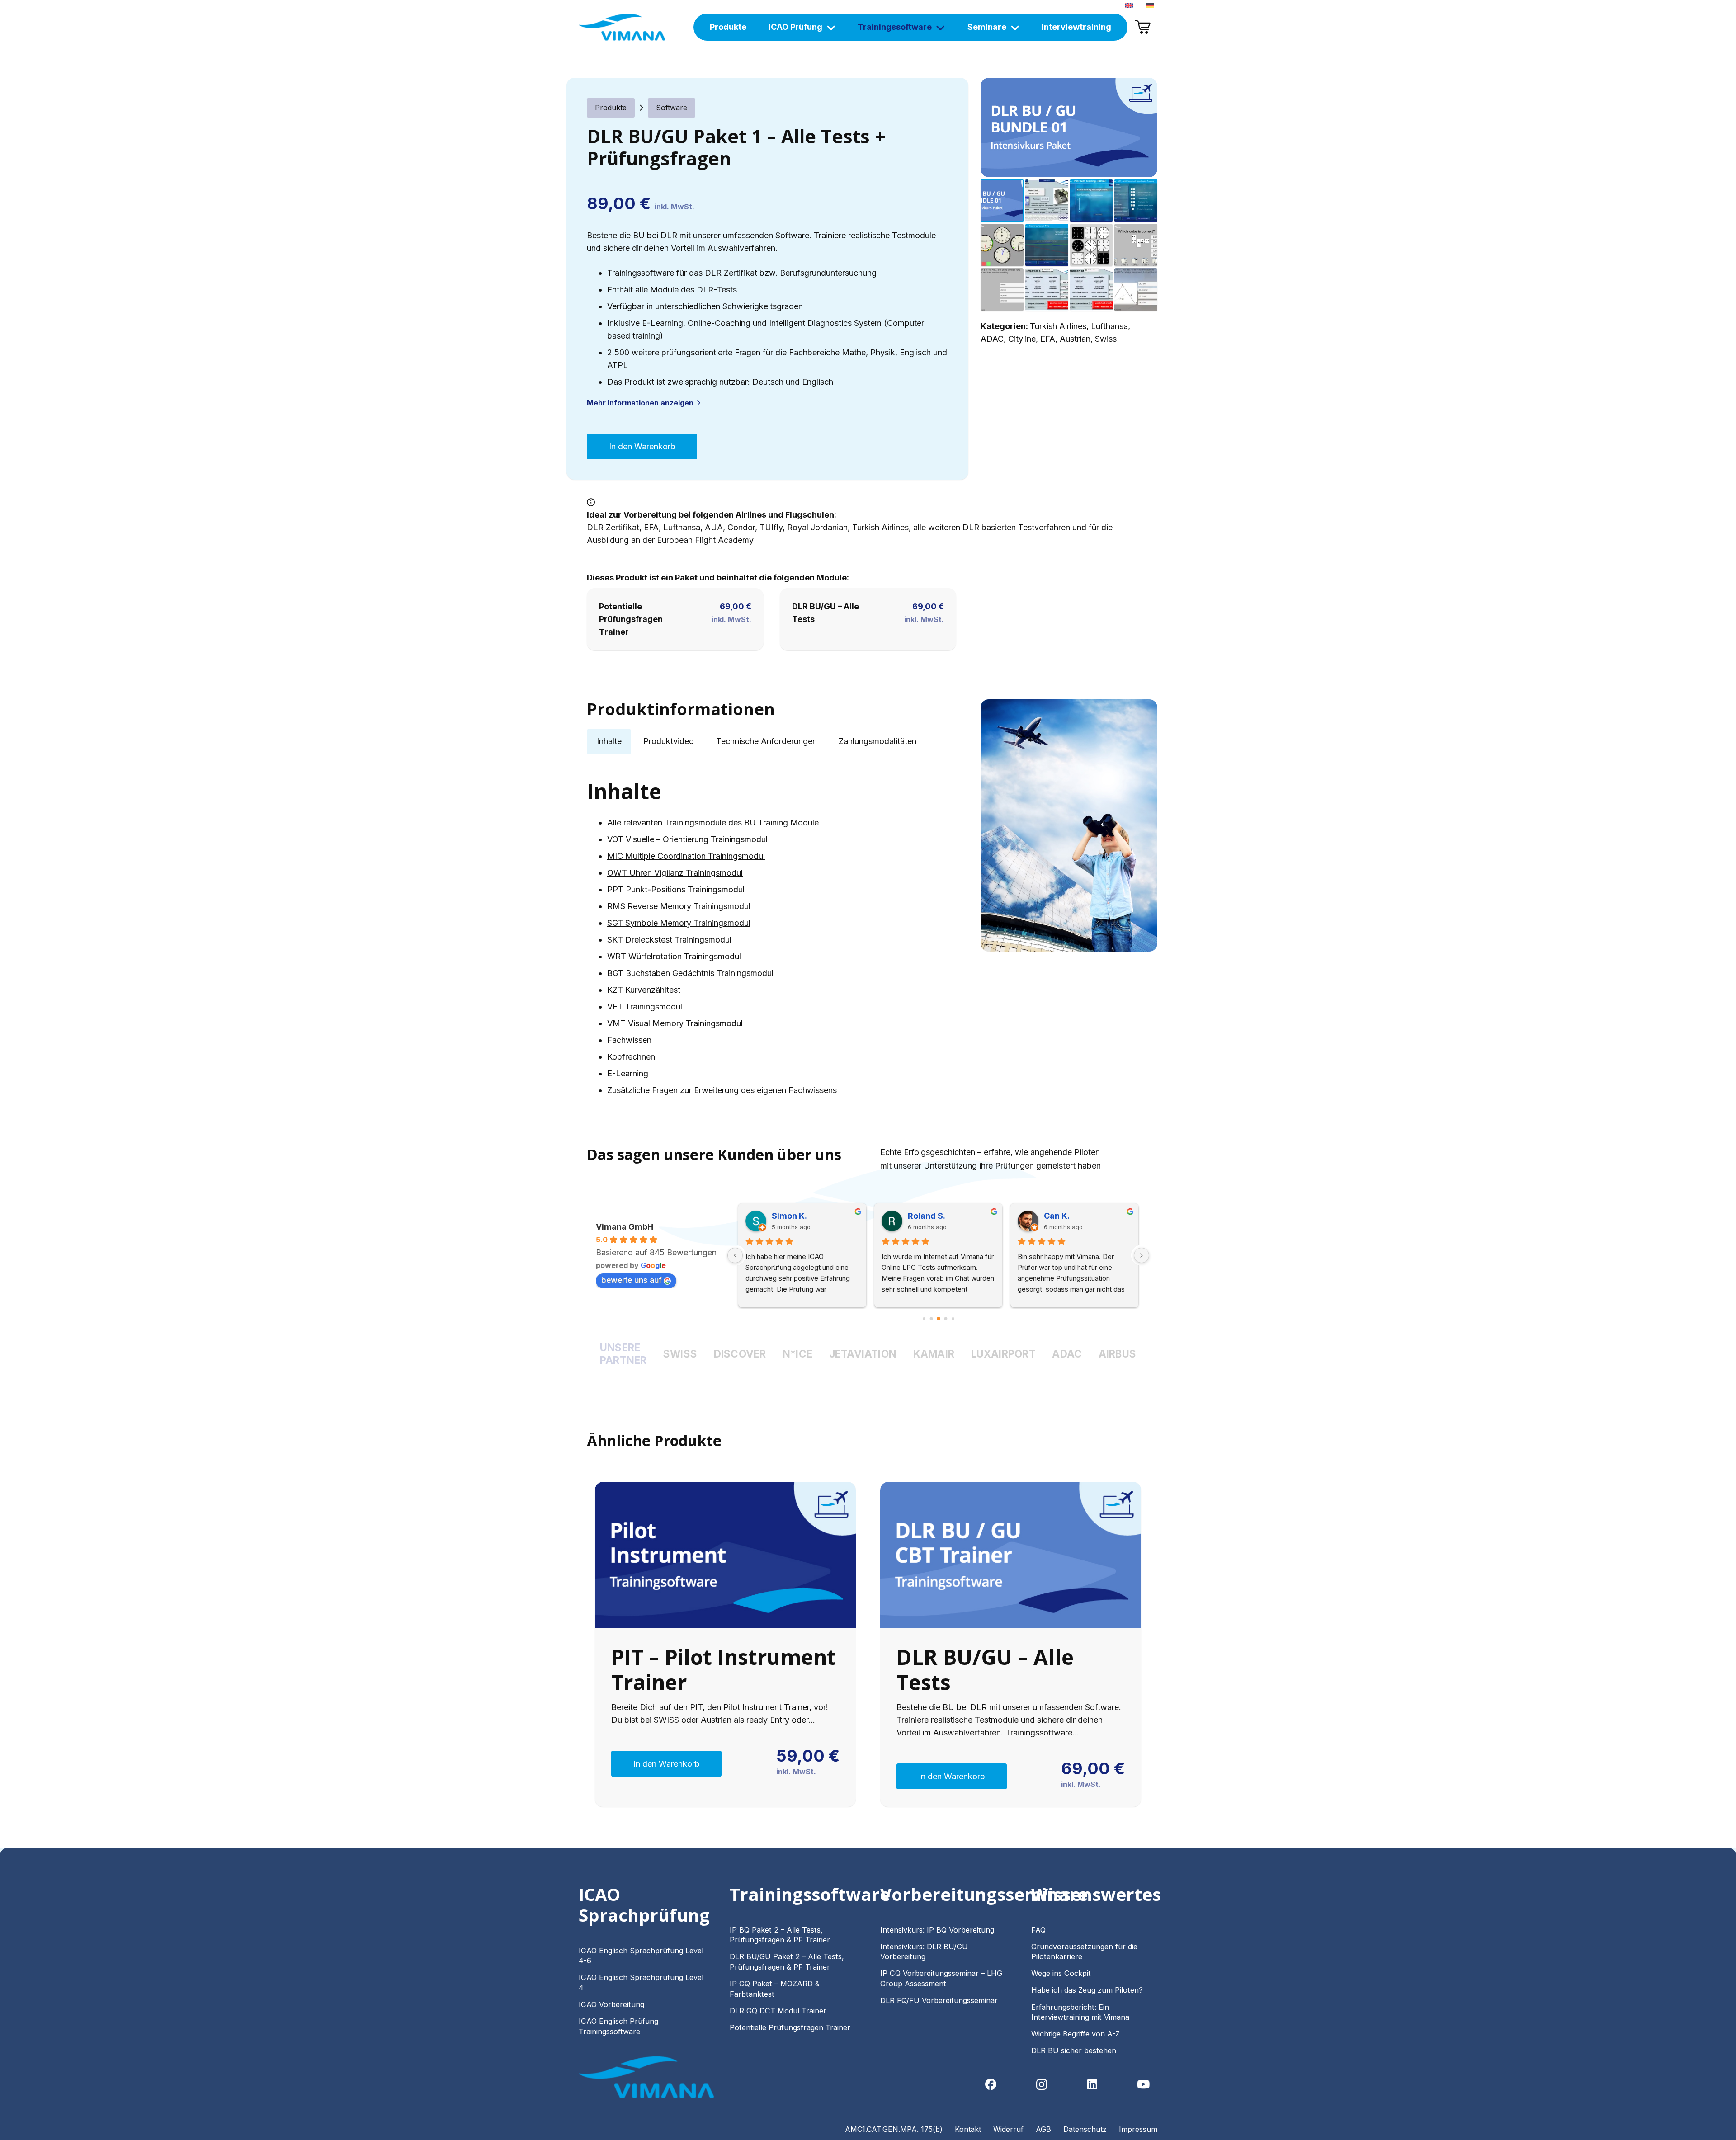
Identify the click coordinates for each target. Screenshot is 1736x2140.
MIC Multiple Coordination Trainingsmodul (686, 856)
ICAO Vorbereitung (611, 2004)
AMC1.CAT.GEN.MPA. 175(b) (894, 2129)
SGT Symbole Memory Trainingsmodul (679, 923)
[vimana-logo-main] (622, 27)
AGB (1043, 2129)
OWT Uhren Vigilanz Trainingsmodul (675, 873)
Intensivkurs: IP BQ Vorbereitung (937, 1930)
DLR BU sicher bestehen (1074, 2050)
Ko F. (781, 1216)
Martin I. (1060, 1216)
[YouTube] (1144, 2085)
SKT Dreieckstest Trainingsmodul (669, 940)
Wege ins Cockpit (1061, 1973)
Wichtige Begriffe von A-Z (1076, 2034)
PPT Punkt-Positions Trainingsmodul (676, 889)
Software (672, 108)
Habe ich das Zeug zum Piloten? (1088, 1990)
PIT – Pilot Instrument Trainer (724, 1669)
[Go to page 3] (924, 1319)
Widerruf (1008, 2129)
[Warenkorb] (1142, 27)
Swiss (1106, 339)
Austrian (1075, 339)
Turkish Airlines (1058, 326)
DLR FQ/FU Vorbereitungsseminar (939, 2000)
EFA (1048, 339)
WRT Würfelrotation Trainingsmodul (674, 956)
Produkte (611, 108)
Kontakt (968, 2129)
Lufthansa (1109, 326)
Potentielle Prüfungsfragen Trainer (631, 619)
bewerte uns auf (632, 1280)
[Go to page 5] (939, 1319)
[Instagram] (1042, 2085)
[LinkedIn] (1092, 2085)
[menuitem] (1130, 5)
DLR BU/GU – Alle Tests (985, 1669)
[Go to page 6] (946, 1319)
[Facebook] (991, 2085)
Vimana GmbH (625, 1227)
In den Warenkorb (642, 446)
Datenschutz (1085, 2129)
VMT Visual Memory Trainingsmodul (675, 1023)
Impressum (1138, 2129)
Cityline (1022, 339)
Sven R (922, 1216)
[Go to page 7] (953, 1319)
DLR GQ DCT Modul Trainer (778, 2011)
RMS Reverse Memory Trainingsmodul (679, 906)
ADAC (992, 339)
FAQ (1038, 1930)
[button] (1141, 94)
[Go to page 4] (931, 1319)
